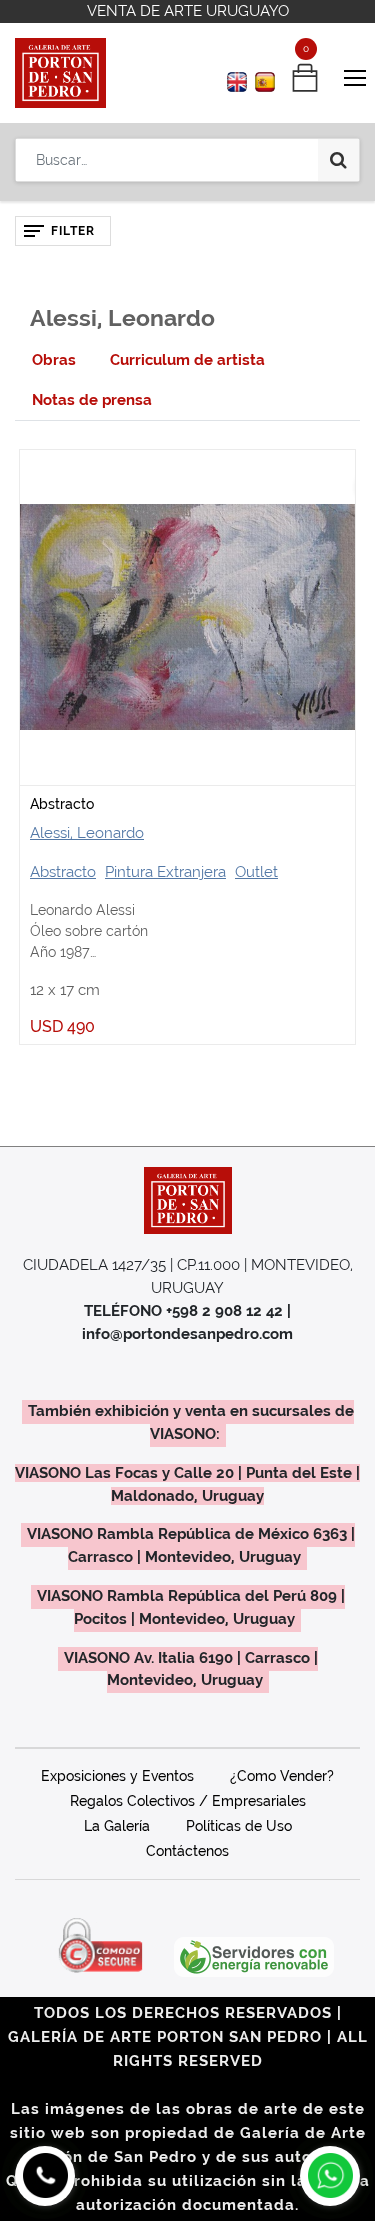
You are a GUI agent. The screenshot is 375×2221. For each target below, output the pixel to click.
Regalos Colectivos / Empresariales (188, 1801)
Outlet (256, 872)
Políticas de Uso (239, 1826)
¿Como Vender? (282, 1776)
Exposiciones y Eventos (117, 1776)
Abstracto (62, 804)
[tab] (54, 360)
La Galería (117, 1826)
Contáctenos (187, 1851)
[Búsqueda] (338, 160)
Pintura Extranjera (165, 872)
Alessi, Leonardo (87, 833)
